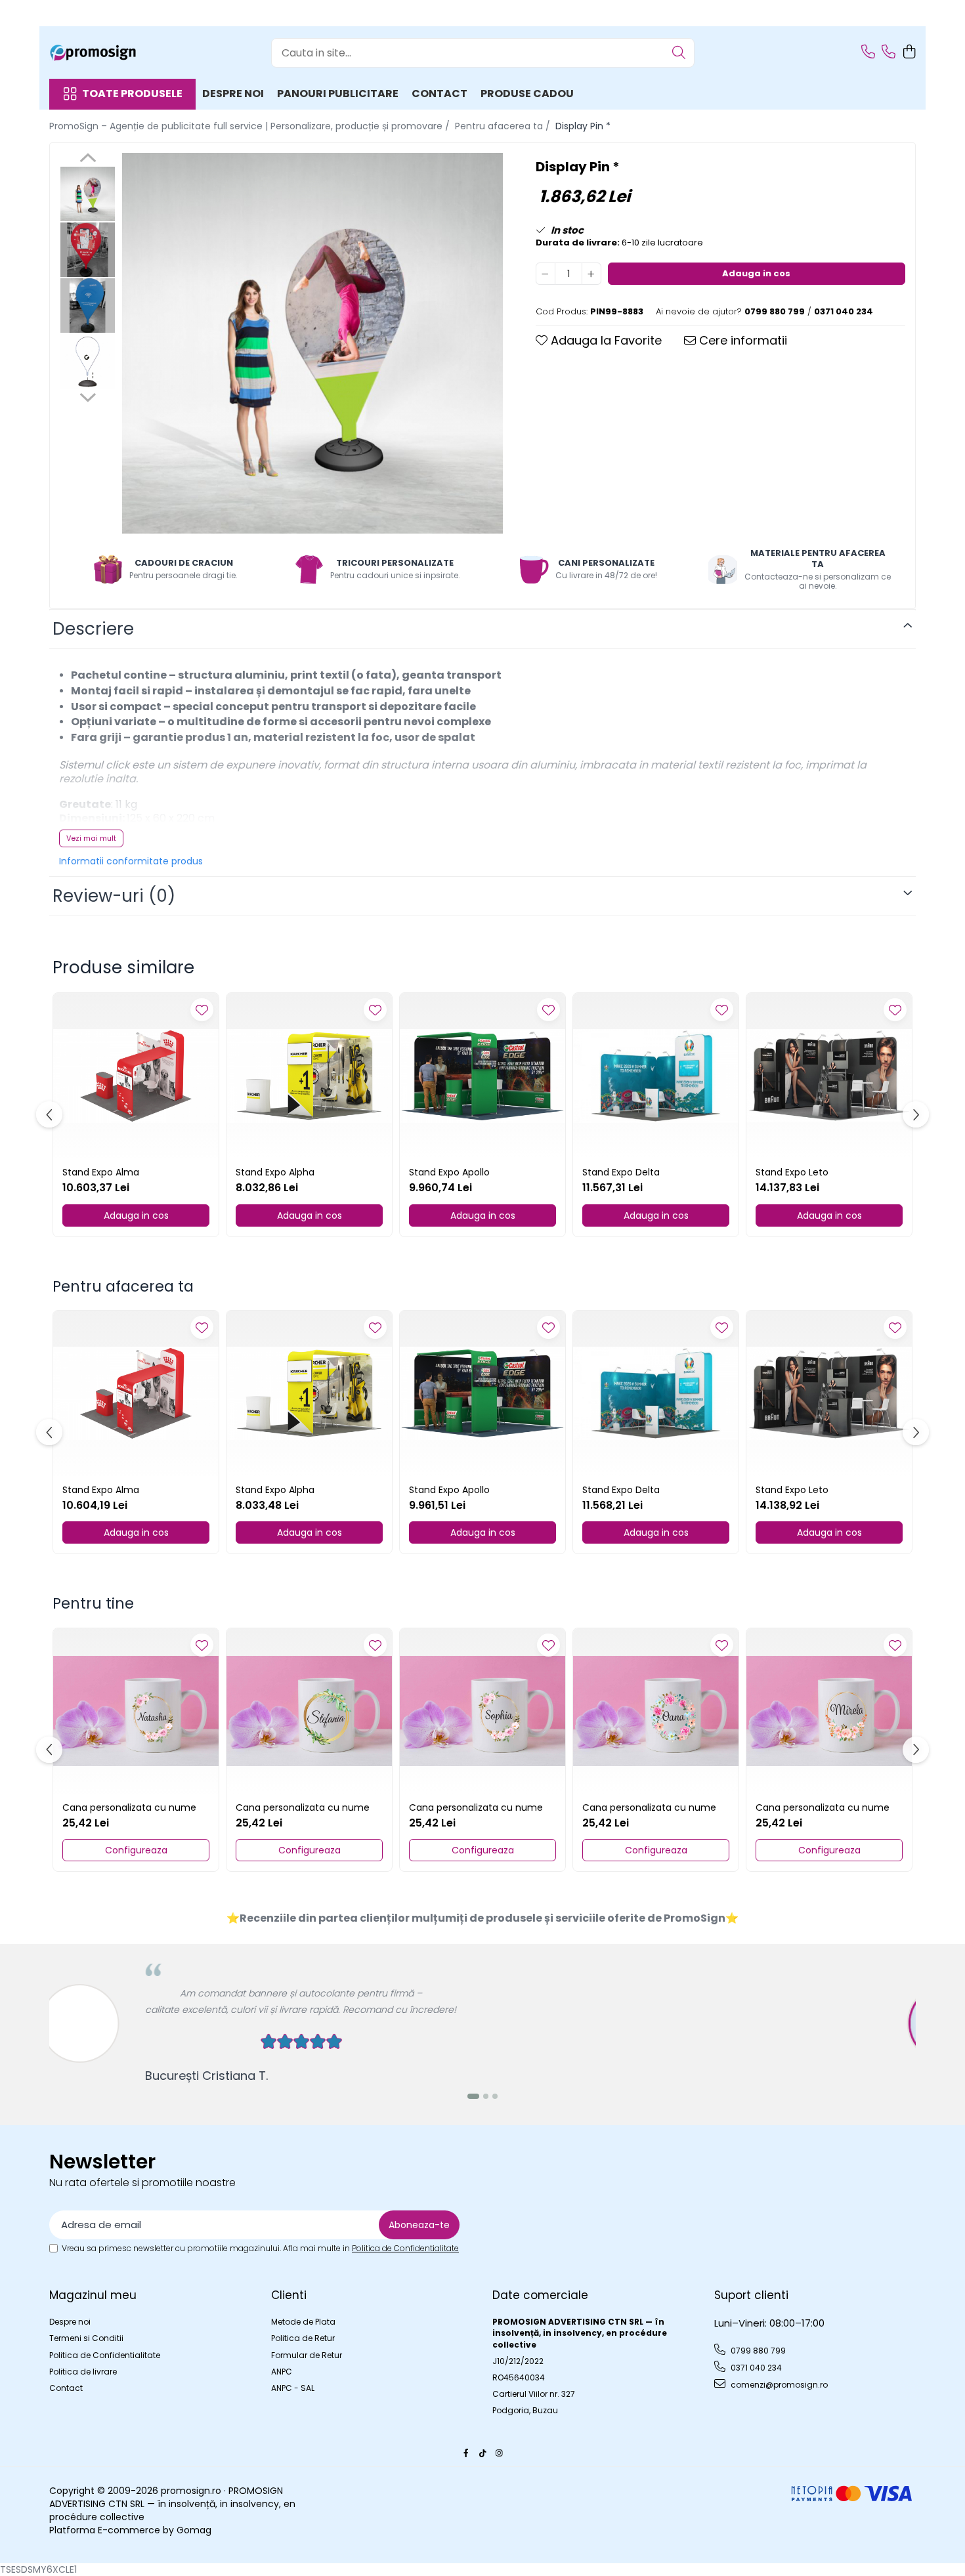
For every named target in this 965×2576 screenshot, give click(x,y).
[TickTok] (482, 2453)
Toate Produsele (132, 94)
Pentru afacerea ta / (504, 126)
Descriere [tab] (93, 629)
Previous (88, 159)
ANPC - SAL (293, 2388)
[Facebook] (466, 2453)
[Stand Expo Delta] (656, 1076)
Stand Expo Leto (792, 1172)
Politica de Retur (303, 2338)
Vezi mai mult (91, 838)
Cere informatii (741, 340)
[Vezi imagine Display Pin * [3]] (88, 361)
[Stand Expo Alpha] (309, 1076)
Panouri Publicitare (338, 94)
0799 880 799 (757, 2351)
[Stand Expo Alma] (136, 1076)
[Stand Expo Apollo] (482, 1076)
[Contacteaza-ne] (868, 53)
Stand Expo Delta (621, 1172)
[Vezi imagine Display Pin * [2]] (88, 306)
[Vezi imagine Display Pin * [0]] (88, 194)
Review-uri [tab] (114, 896)
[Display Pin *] (312, 343)
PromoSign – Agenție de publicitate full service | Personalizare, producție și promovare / (251, 126)
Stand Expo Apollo (449, 1172)
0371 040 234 (755, 2368)
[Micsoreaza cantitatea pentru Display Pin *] (546, 274)
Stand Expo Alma (101, 1172)
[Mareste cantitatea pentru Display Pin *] (591, 274)
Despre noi (233, 94)
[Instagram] (499, 2453)
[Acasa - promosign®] (115, 53)
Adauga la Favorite (605, 340)
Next (88, 396)
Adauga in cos (756, 273)
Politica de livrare (83, 2372)
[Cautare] (679, 53)
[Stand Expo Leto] (829, 1076)
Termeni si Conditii (86, 2338)
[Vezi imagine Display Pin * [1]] (88, 250)
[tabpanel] (312, 343)
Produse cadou (527, 94)
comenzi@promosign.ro (778, 2385)
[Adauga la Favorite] (202, 1010)
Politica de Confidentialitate (405, 2248)
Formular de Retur (307, 2355)
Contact (440, 94)
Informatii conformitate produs (131, 861)
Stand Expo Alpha (275, 1172)
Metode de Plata (303, 2322)
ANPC (282, 2372)
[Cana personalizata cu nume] (136, 1711)
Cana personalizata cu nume (129, 1807)
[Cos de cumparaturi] (909, 53)
